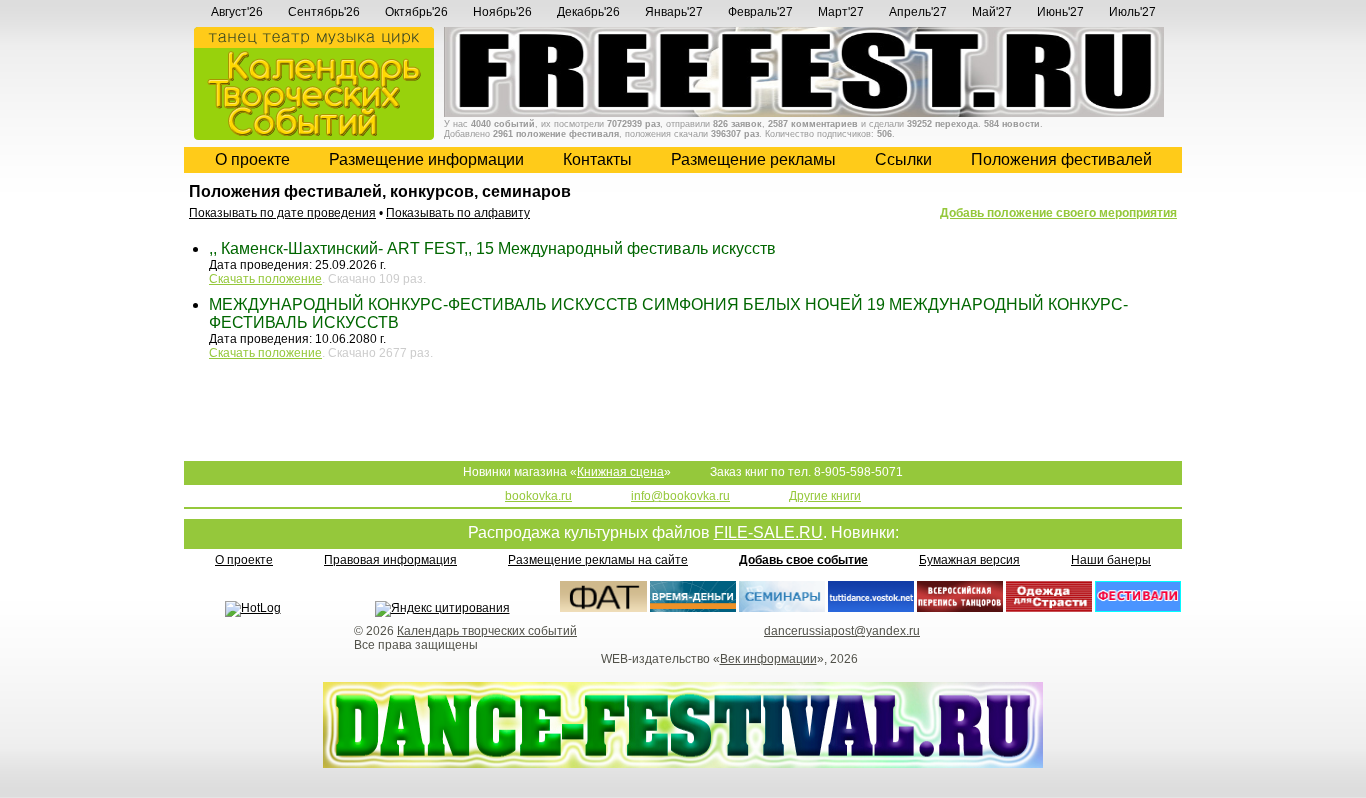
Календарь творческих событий (487, 631)
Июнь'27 (1060, 12)
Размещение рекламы (753, 159)
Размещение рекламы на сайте (598, 560)
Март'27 (841, 12)
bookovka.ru (538, 496)
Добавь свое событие (803, 560)
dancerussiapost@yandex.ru (842, 631)
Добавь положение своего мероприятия (1058, 213)
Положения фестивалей (1061, 159)
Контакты (597, 159)
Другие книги (825, 496)
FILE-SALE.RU (768, 532)
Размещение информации (426, 159)
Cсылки (903, 159)
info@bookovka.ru (680, 496)
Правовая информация (390, 560)
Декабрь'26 (588, 12)
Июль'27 (1132, 12)
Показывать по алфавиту (458, 213)
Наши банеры (1111, 560)
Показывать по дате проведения (282, 213)
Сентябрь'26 (324, 12)
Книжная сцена (620, 472)
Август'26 (237, 12)
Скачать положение (265, 279)
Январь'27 (674, 12)
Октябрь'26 (416, 12)
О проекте (252, 159)
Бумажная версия (969, 560)
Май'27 (992, 12)
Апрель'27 (918, 12)
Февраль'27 (760, 12)
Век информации (768, 659)
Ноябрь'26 (502, 12)
